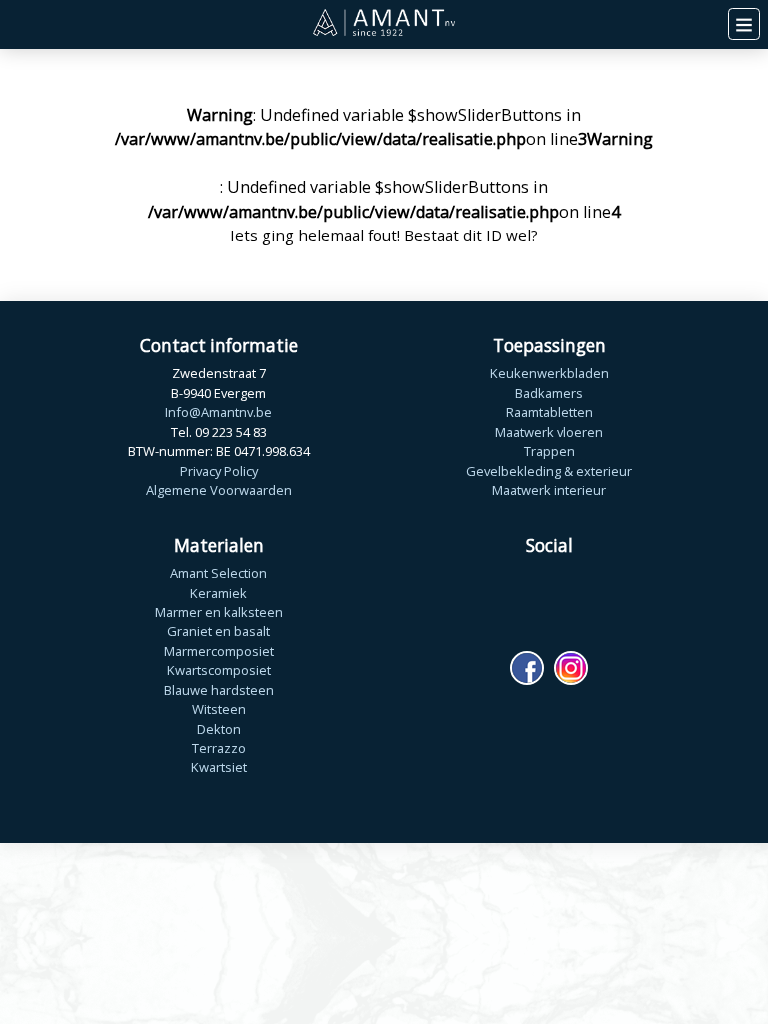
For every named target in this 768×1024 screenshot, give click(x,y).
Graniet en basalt (218, 631)
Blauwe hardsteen (219, 690)
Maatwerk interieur (549, 490)
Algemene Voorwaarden (219, 490)
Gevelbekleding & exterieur (549, 471)
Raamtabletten (549, 412)
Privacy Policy (219, 471)
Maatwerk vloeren (549, 432)
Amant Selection (218, 573)
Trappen (549, 451)
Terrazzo (219, 748)
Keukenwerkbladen (549, 373)
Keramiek (218, 593)
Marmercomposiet (219, 651)
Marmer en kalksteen (219, 612)
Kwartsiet (219, 767)
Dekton (219, 729)
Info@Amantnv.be (218, 412)
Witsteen (219, 709)
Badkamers (549, 393)
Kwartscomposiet (219, 670)
